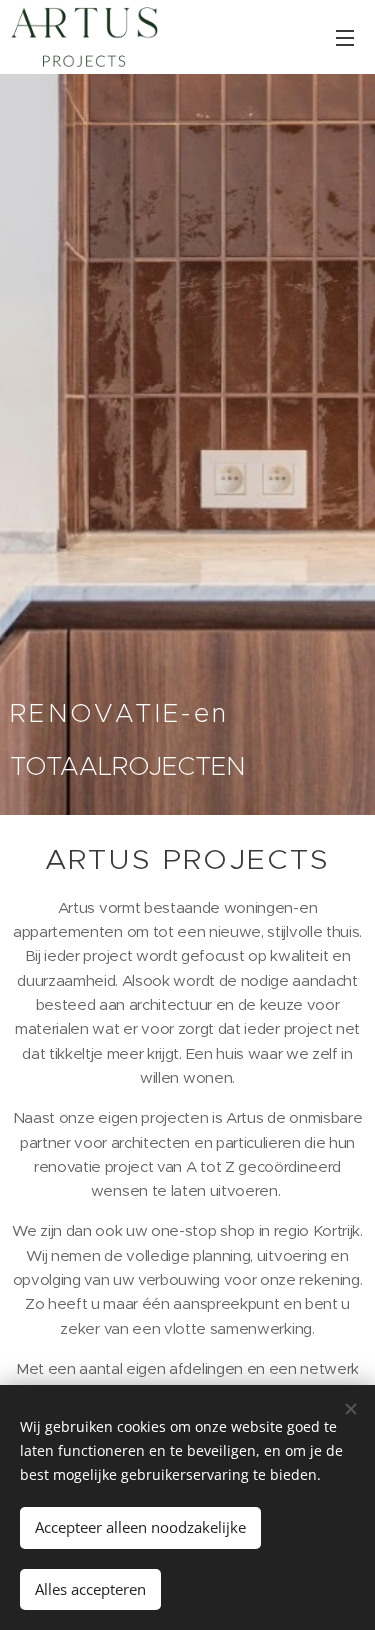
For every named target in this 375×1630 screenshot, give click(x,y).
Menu (345, 37)
